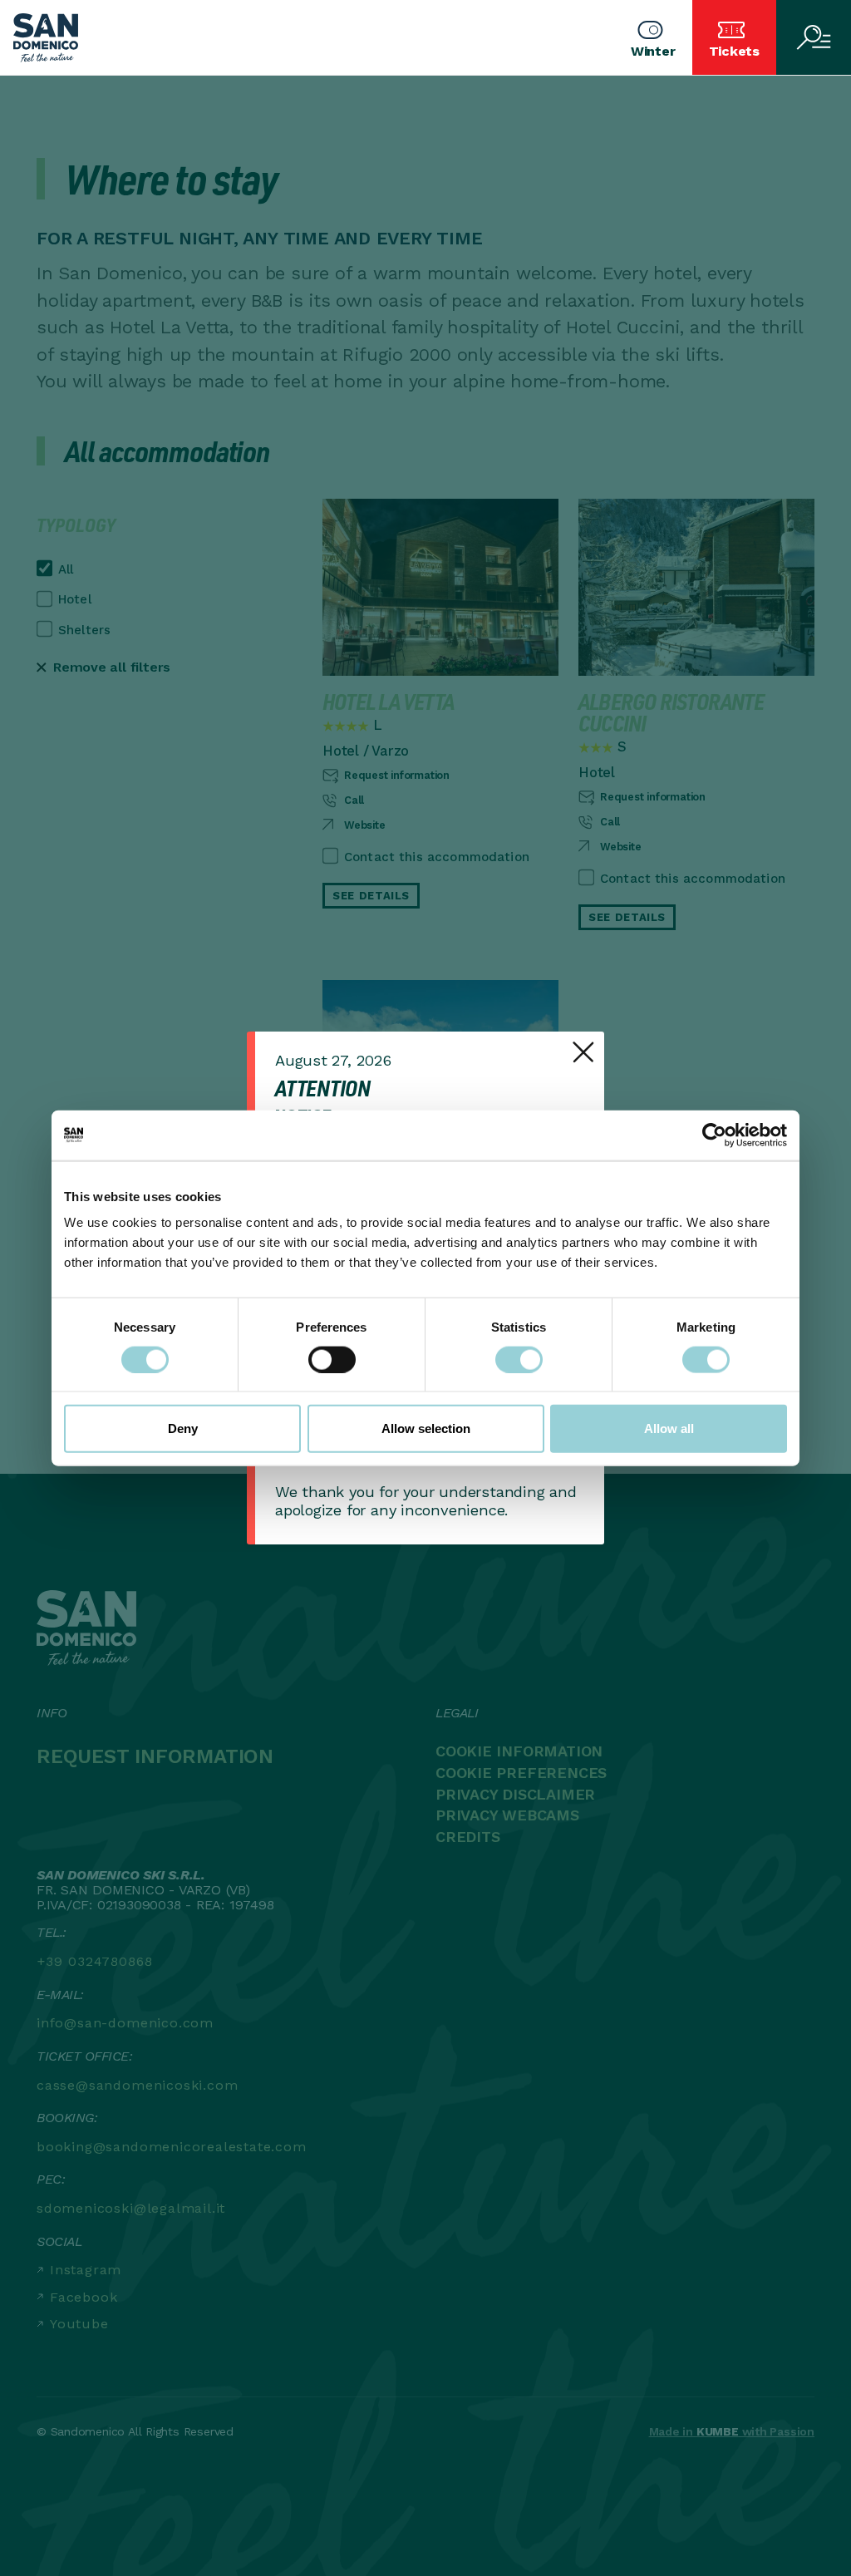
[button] (653, 37)
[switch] (332, 1359)
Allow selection (426, 1428)
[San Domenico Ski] (46, 38)
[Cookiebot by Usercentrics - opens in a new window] (714, 1135)
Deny (183, 1428)
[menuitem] (733, 37)
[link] (583, 1052)
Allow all (669, 1428)
